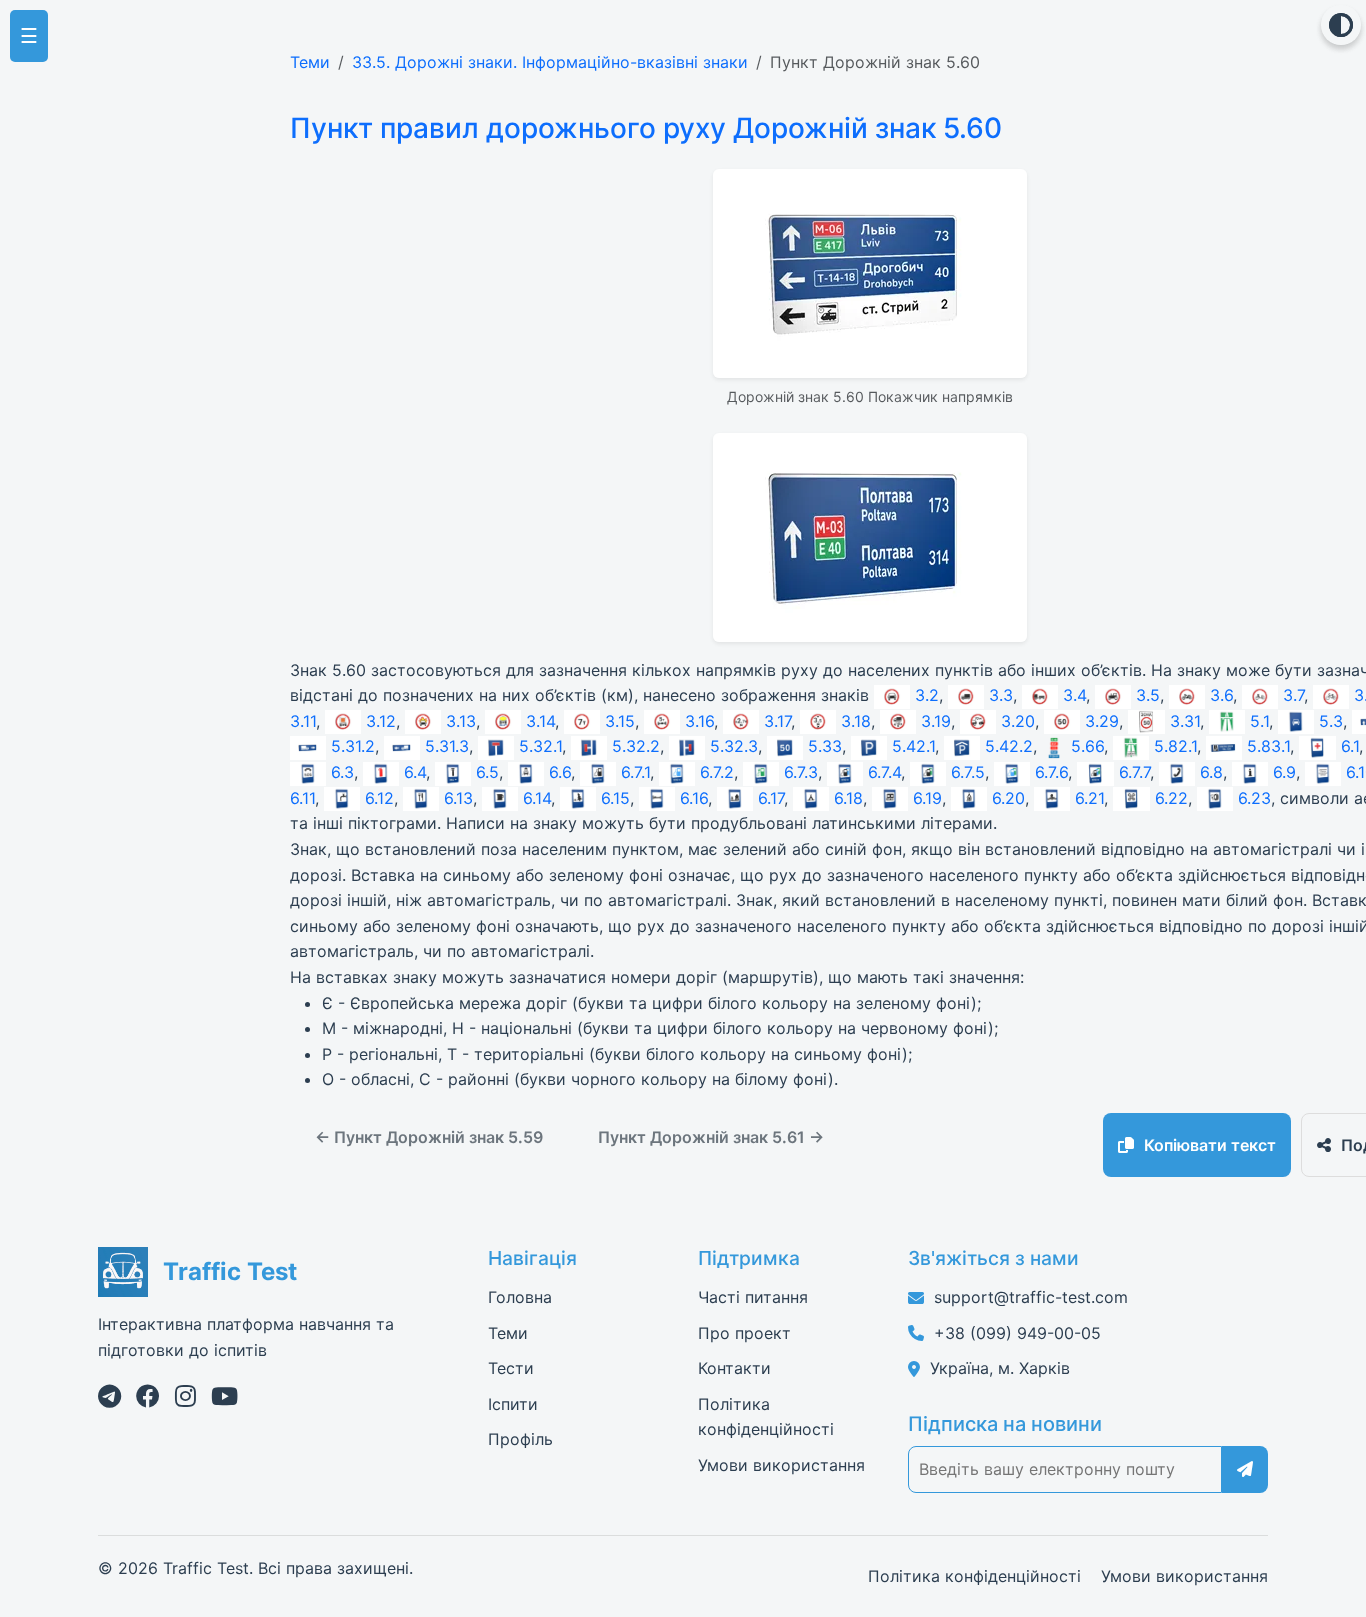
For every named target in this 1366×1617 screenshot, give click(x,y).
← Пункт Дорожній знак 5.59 (429, 1137)
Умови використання (781, 1465)
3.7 (1293, 695)
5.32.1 (540, 746)
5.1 (1259, 721)
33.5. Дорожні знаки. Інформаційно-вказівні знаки (550, 62)
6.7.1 (635, 772)
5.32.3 (734, 746)
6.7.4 (884, 772)
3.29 (1102, 721)
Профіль (520, 1439)
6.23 (1254, 798)
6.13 (458, 798)
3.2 (927, 695)
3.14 (540, 721)
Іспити (513, 1404)
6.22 (1171, 798)
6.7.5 (968, 772)
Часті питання (753, 1297)
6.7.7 (1134, 772)
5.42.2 (1009, 746)
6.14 (537, 798)
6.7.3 (801, 772)
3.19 (936, 721)
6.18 (848, 798)
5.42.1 (913, 746)
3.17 (777, 721)
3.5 (1148, 695)
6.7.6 (1051, 772)
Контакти (734, 1368)
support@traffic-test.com (1031, 1297)
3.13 (461, 721)
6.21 (1089, 798)
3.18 (856, 721)
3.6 (1221, 695)
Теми (310, 62)
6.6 (560, 772)
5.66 (1087, 746)
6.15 (615, 798)
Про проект (744, 1333)
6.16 (694, 798)
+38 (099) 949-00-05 (1017, 1333)
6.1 (1349, 746)
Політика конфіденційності (974, 1576)
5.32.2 (636, 746)
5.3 (1331, 721)
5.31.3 (447, 746)
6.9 (1284, 772)
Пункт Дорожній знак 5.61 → (711, 1137)
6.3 (342, 772)
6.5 (487, 772)
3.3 (1001, 695)
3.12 (381, 721)
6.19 (927, 798)
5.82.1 (1175, 746)
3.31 (1184, 721)
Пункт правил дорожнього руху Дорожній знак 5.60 (646, 128)
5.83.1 (1268, 746)
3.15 (620, 721)
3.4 (1074, 695)
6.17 (771, 798)
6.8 (1211, 772)
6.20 (1008, 798)
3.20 (1018, 721)
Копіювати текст (1210, 1145)
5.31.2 (353, 746)
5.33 (825, 746)
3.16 (699, 721)
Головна (520, 1297)
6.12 (379, 798)
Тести (511, 1368)
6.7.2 (717, 772)
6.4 (415, 772)
